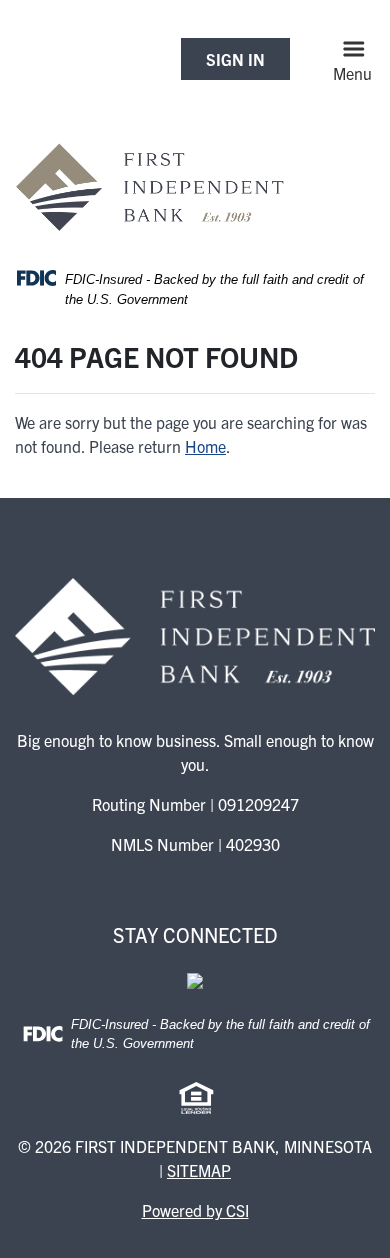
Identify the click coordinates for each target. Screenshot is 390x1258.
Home (205, 446)
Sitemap (199, 1170)
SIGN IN (235, 59)
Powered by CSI (195, 1210)
